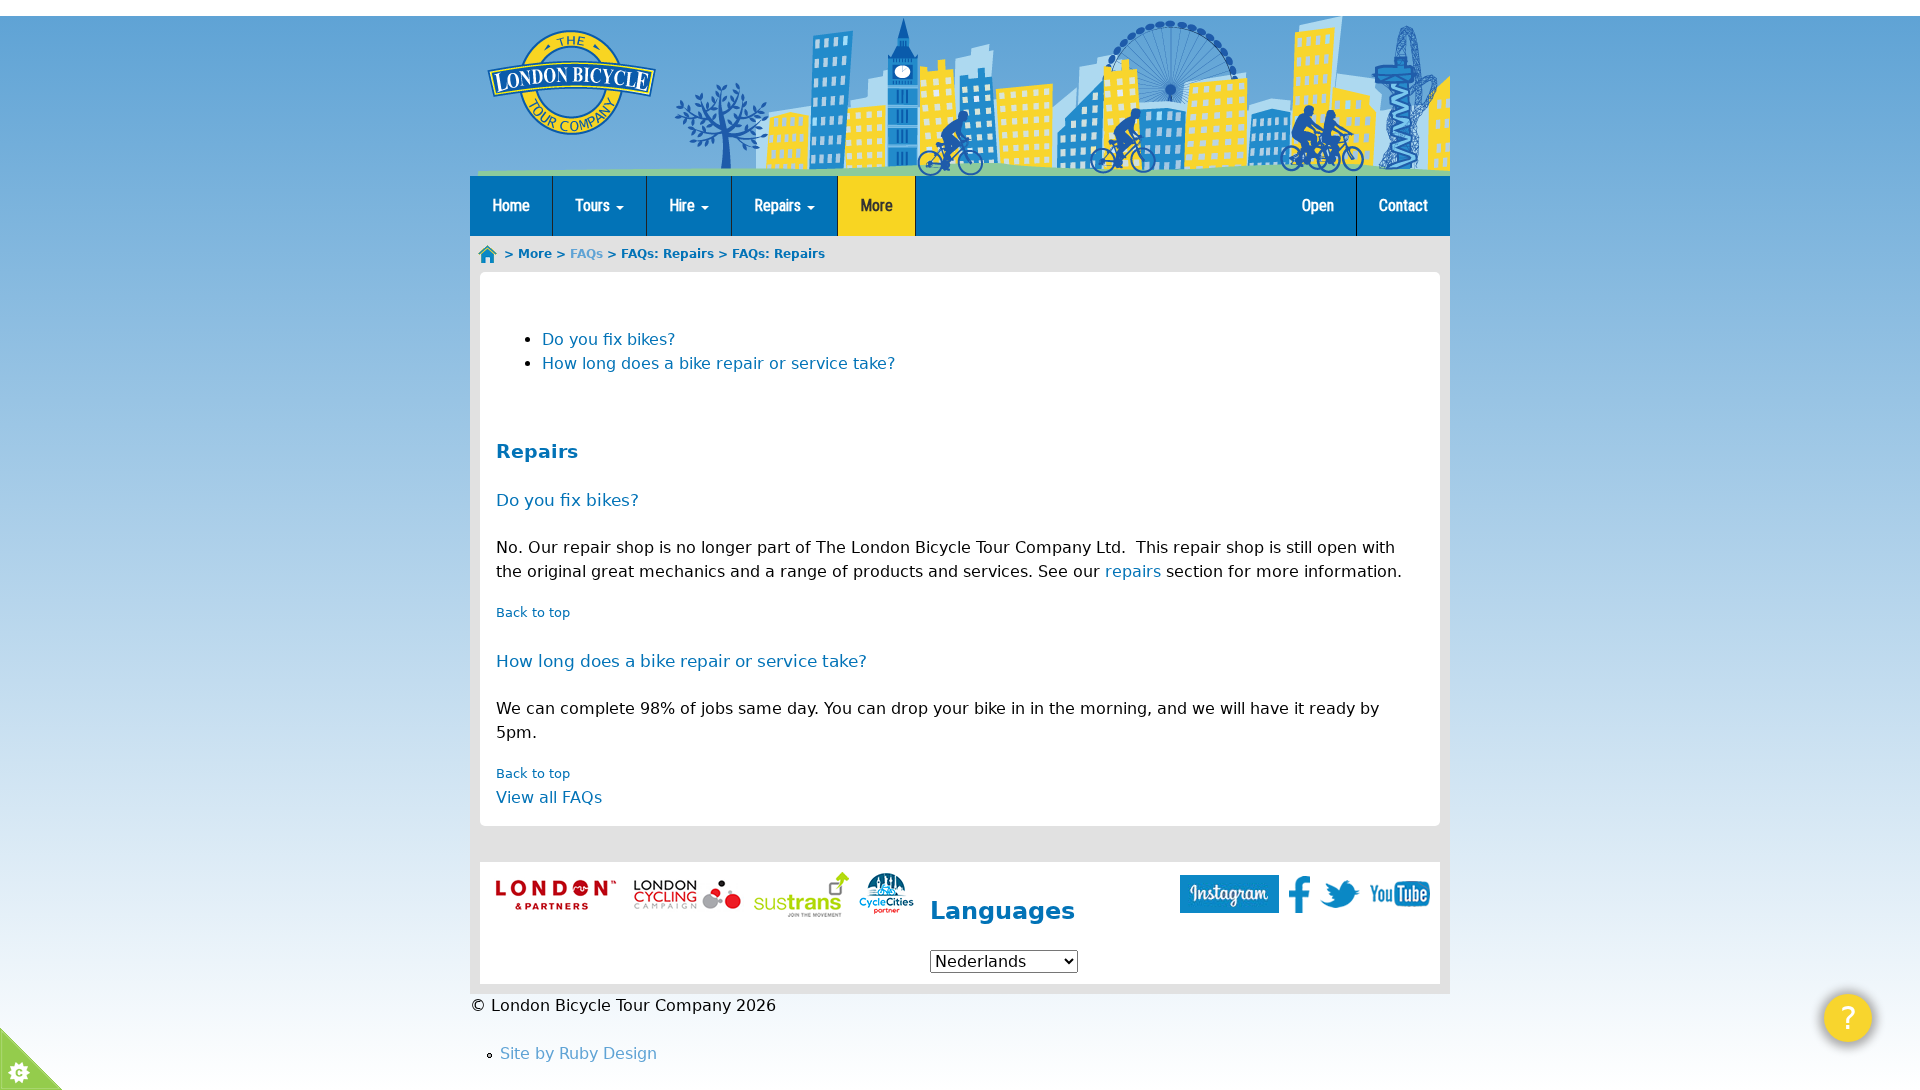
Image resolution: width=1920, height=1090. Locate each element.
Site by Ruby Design (578, 1053)
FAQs (586, 254)
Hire (684, 205)
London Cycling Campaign (687, 894)
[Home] (571, 82)
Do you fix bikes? (609, 339)
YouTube (1400, 894)
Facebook (1299, 894)
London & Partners (555, 894)
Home (511, 205)
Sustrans (801, 894)
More (876, 205)
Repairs (779, 205)
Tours (594, 205)
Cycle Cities (886, 894)
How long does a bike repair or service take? (719, 363)
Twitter (1340, 894)
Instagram (1229, 894)
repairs (1133, 571)
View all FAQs (549, 797)
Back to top (533, 612)
